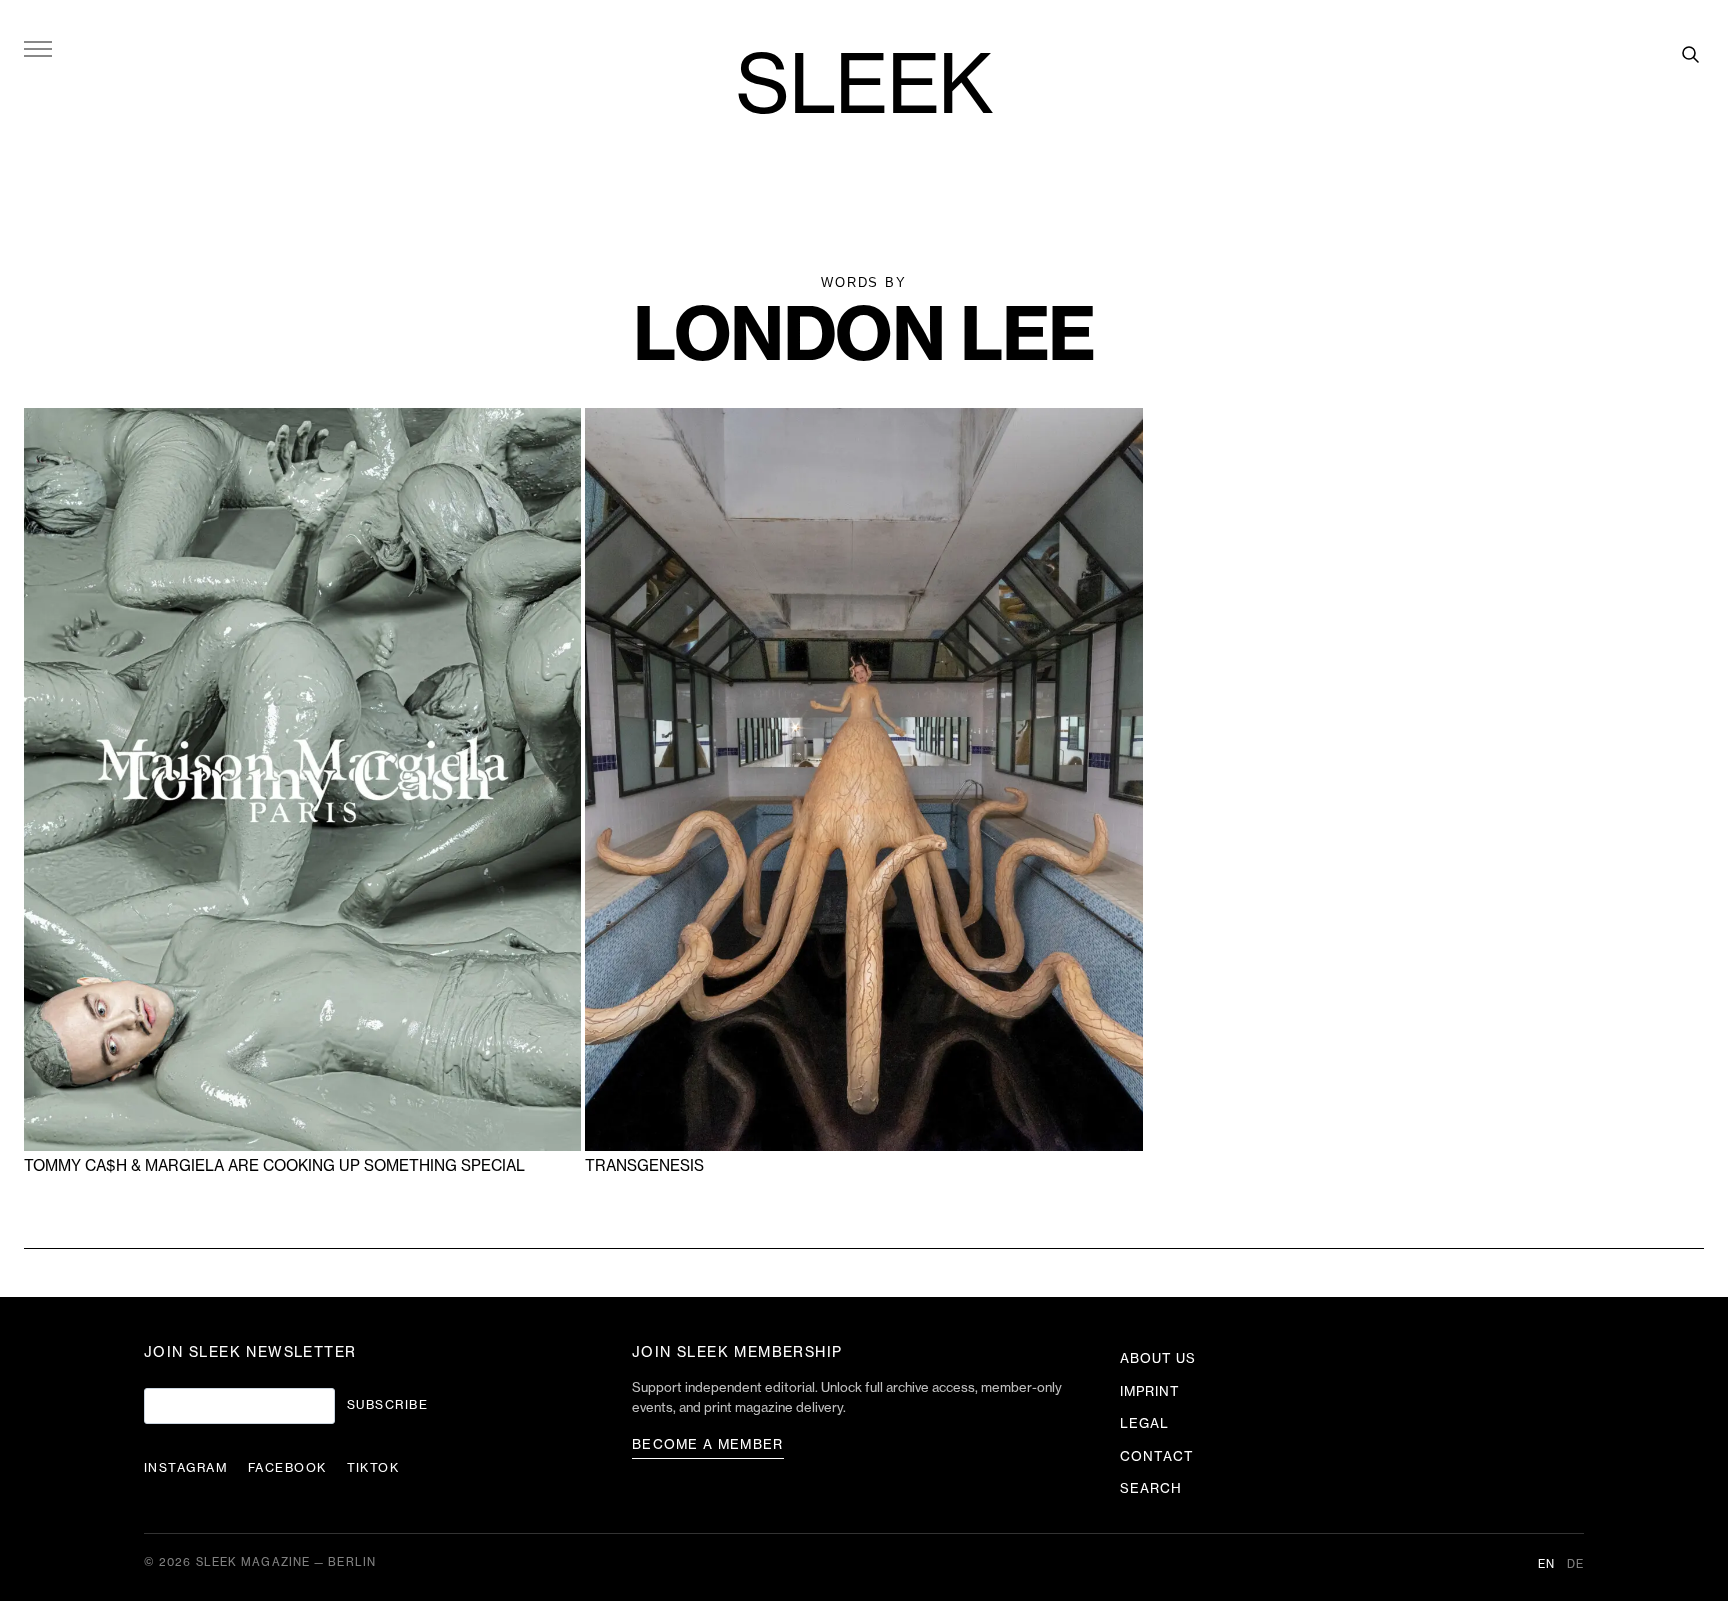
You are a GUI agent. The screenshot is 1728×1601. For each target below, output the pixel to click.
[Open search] (1690, 54)
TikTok (373, 1468)
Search (1151, 1488)
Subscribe (387, 1405)
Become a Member (708, 1444)
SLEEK (863, 88)
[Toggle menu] (38, 48)
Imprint (1150, 1391)
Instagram (186, 1468)
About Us (1158, 1358)
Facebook (287, 1468)
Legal (1144, 1423)
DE (1575, 1564)
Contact (1157, 1456)
